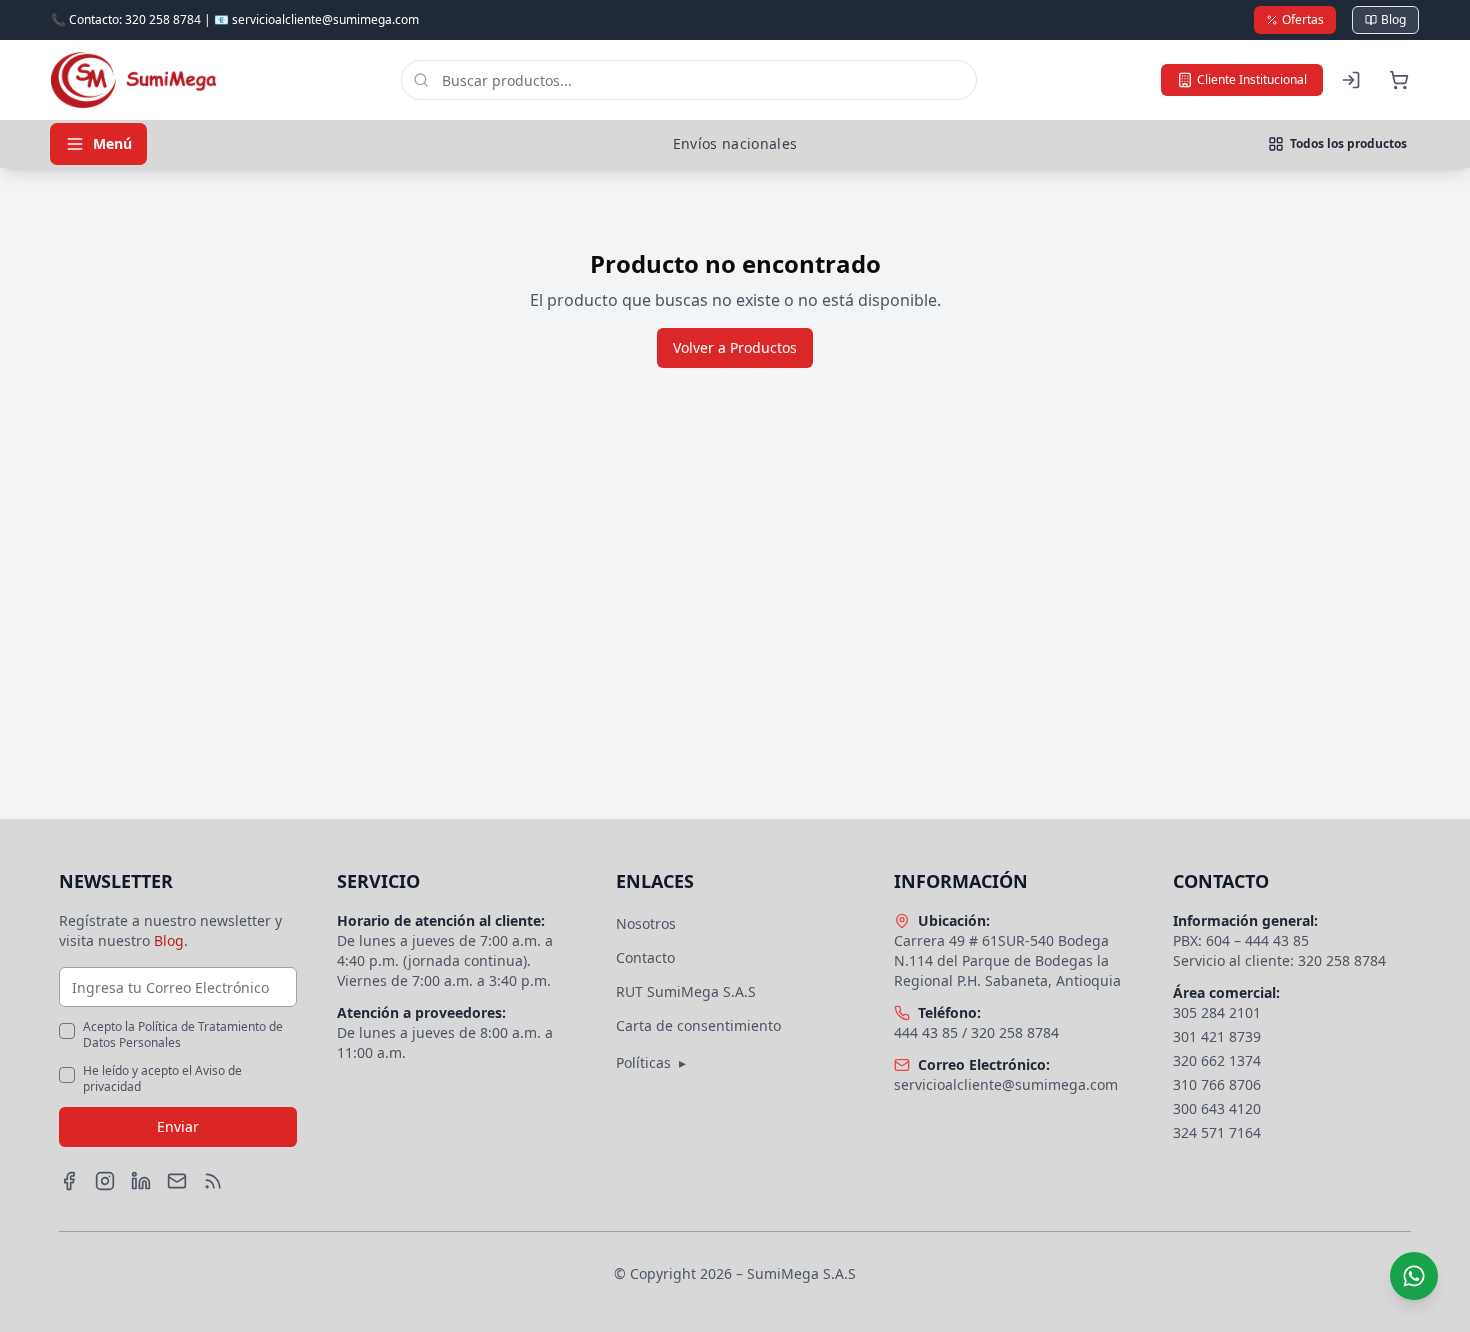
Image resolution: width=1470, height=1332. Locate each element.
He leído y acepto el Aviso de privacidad (162, 1079)
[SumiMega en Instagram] (105, 1181)
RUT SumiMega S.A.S (686, 991)
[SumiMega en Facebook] (69, 1181)
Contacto (645, 957)
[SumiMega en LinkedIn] (141, 1181)
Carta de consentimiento (698, 1025)
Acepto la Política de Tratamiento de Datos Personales (183, 1035)
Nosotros (646, 923)
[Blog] (213, 1181)
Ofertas (1303, 19)
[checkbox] (67, 1031)
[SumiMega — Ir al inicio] (133, 80)
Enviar (178, 1126)
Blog (1393, 19)
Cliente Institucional (1252, 79)
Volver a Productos (735, 347)
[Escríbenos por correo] (177, 1181)
